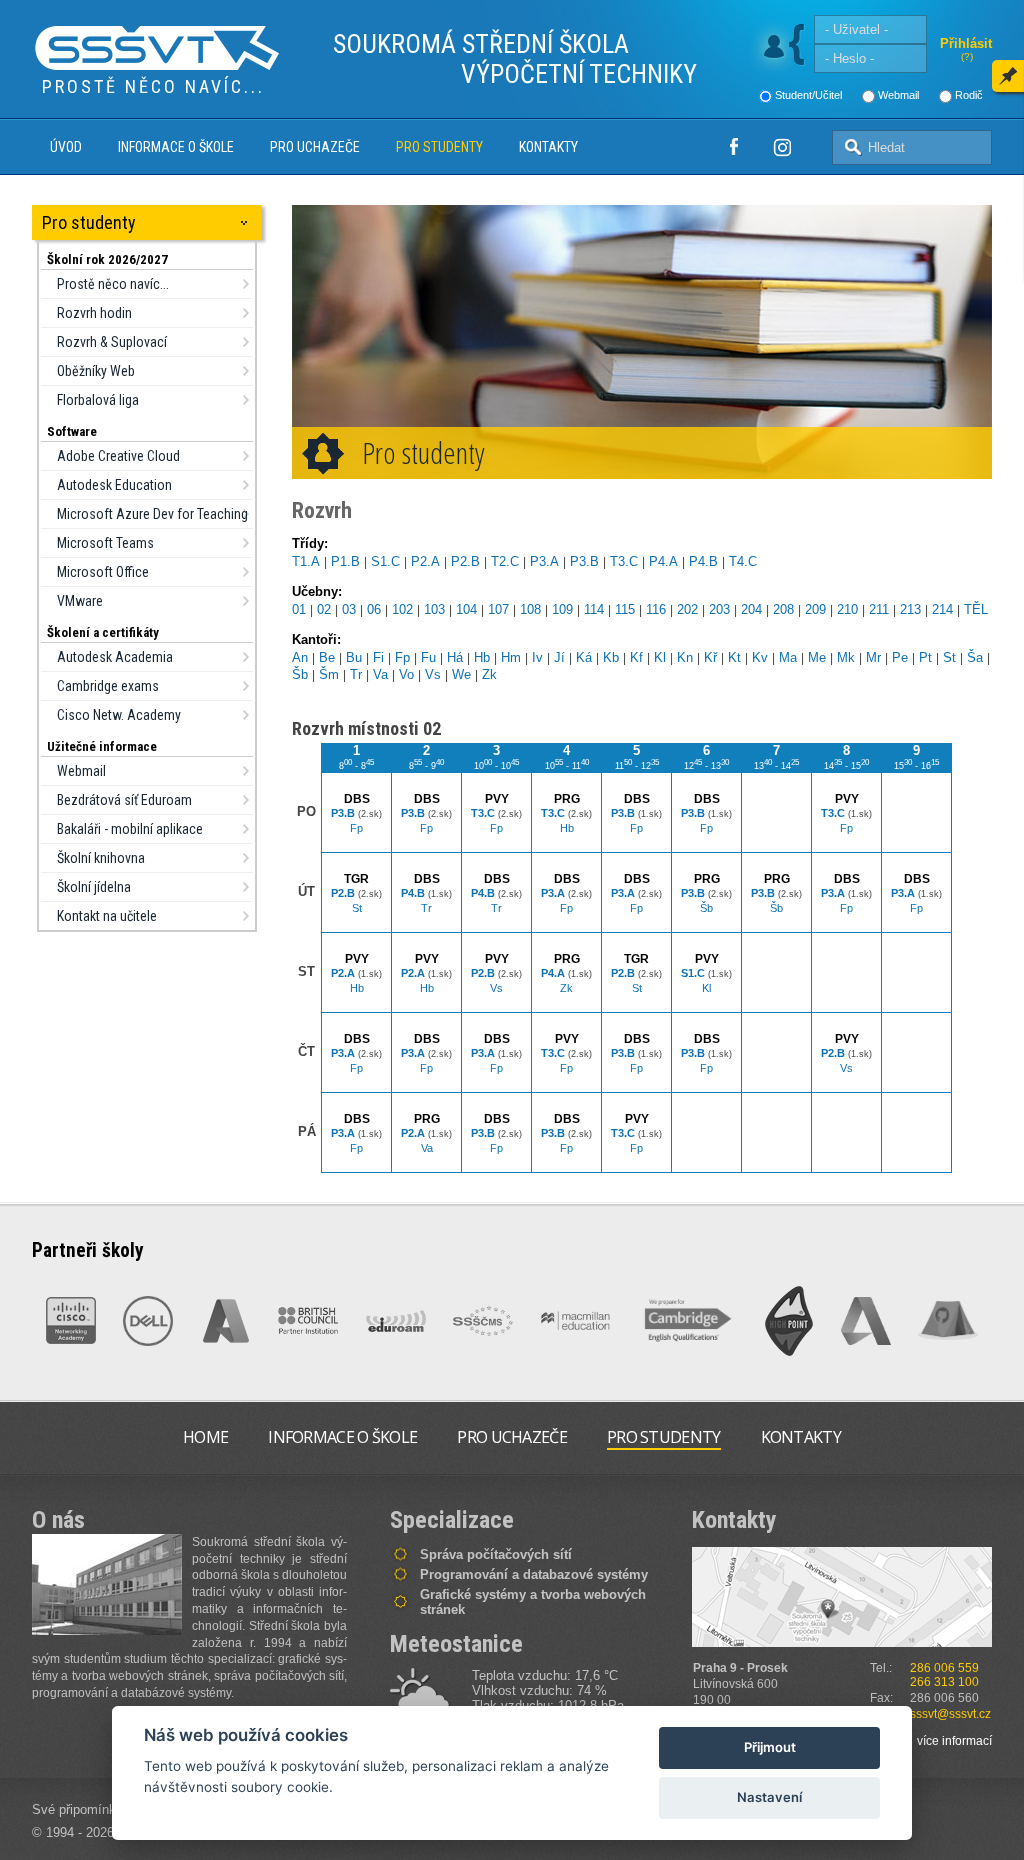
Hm (511, 657)
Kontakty (548, 147)
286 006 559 (944, 1668)
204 (751, 609)
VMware (80, 601)
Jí (559, 657)
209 (815, 609)
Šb (300, 674)
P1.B (345, 561)
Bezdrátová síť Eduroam (124, 800)
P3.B (584, 561)
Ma (788, 657)
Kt (734, 657)
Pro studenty (439, 147)
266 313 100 (944, 1682)
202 (687, 609)
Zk (489, 674)
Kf (636, 657)
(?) (967, 56)
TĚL (976, 609)
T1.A (306, 561)
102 (402, 609)
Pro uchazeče (315, 147)
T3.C (624, 561)
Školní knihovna (101, 858)
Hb (482, 657)
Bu (354, 657)
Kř (710, 657)
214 (942, 609)
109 (562, 609)
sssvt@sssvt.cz (950, 1714)
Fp (402, 657)
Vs (433, 674)
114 (594, 609)
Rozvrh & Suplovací (112, 342)
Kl (660, 657)
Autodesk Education (114, 485)
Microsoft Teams (105, 543)
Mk (846, 657)
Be (327, 657)
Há (455, 657)
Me (817, 657)
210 (847, 609)
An (300, 657)
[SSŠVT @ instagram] (782, 147)
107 (498, 609)
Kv (760, 657)
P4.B (703, 561)
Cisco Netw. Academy (119, 715)
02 (324, 609)
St (949, 657)
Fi (378, 657)
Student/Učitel (808, 95)
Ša (975, 657)
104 (466, 609)
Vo (406, 674)
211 (879, 609)
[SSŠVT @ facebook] (734, 147)
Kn (685, 657)
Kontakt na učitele (107, 916)
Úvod (66, 147)
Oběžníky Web (96, 371)
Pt (925, 657)
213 (910, 609)
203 (719, 609)
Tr (356, 674)
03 (349, 609)
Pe (900, 657)
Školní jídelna (94, 887)
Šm (329, 674)
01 (299, 609)
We (461, 674)
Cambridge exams (108, 686)
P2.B (465, 561)
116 (656, 609)
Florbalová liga (98, 400)
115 (625, 609)
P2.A (425, 561)
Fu (428, 657)
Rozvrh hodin (94, 313)
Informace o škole (176, 147)
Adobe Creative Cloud (118, 456)
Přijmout (770, 1747)
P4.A (663, 561)
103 (434, 609)
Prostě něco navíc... (113, 284)
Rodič (969, 95)
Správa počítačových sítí (496, 1554)
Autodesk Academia (115, 657)
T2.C (505, 561)
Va (380, 674)
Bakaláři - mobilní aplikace (130, 829)
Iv (537, 657)
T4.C (743, 561)
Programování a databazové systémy (534, 1574)
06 (374, 609)
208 (783, 609)
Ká (584, 657)
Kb (611, 657)
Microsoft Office (103, 572)
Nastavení (769, 1797)
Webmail (898, 95)
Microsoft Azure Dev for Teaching (152, 514)
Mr (873, 657)
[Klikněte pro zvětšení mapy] (842, 1597)
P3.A (544, 561)
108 (530, 609)
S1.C (385, 561)
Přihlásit (966, 43)
